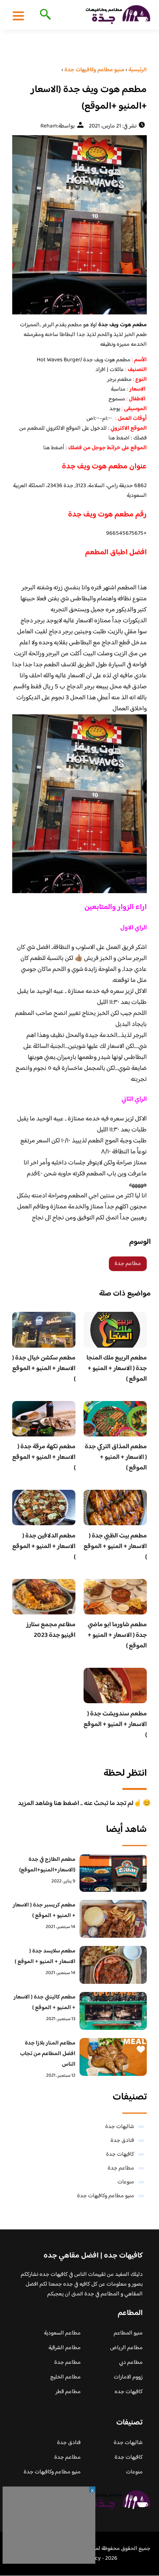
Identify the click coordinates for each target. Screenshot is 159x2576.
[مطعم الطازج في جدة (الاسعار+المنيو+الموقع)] (113, 1873)
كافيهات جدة (120, 2154)
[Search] (44, 15)
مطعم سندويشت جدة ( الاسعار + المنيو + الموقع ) (115, 1725)
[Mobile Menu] (18, 15)
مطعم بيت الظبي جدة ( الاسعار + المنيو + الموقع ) (115, 1547)
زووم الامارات (128, 2377)
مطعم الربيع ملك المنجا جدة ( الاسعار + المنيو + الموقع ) (117, 1369)
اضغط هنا (119, 438)
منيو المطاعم (128, 2333)
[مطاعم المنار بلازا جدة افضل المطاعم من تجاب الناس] (113, 2057)
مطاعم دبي (131, 2363)
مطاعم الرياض (126, 2348)
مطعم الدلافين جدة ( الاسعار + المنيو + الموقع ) (44, 1547)
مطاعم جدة (128, 1264)
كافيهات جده (129, 2392)
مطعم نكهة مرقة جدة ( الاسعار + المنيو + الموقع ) (44, 1457)
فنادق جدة (122, 2141)
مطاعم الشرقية (65, 2348)
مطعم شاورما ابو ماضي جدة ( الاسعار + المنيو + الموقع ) (117, 1635)
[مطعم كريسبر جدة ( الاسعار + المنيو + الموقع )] (113, 1919)
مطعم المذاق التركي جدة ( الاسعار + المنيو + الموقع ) (116, 1457)
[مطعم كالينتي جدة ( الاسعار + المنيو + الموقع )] (113, 2011)
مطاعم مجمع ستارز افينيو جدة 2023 (51, 1630)
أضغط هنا (54, 448)
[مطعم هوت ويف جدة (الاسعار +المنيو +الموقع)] (79, 225)
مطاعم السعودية (62, 2333)
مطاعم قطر (68, 2392)
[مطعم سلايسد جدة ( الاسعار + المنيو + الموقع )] (113, 1965)
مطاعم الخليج (65, 2377)
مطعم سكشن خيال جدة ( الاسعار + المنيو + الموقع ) (44, 1369)
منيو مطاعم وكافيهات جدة (106, 2196)
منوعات (126, 2182)
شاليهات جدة (120, 2127)
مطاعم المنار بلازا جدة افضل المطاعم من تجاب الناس (48, 2054)
